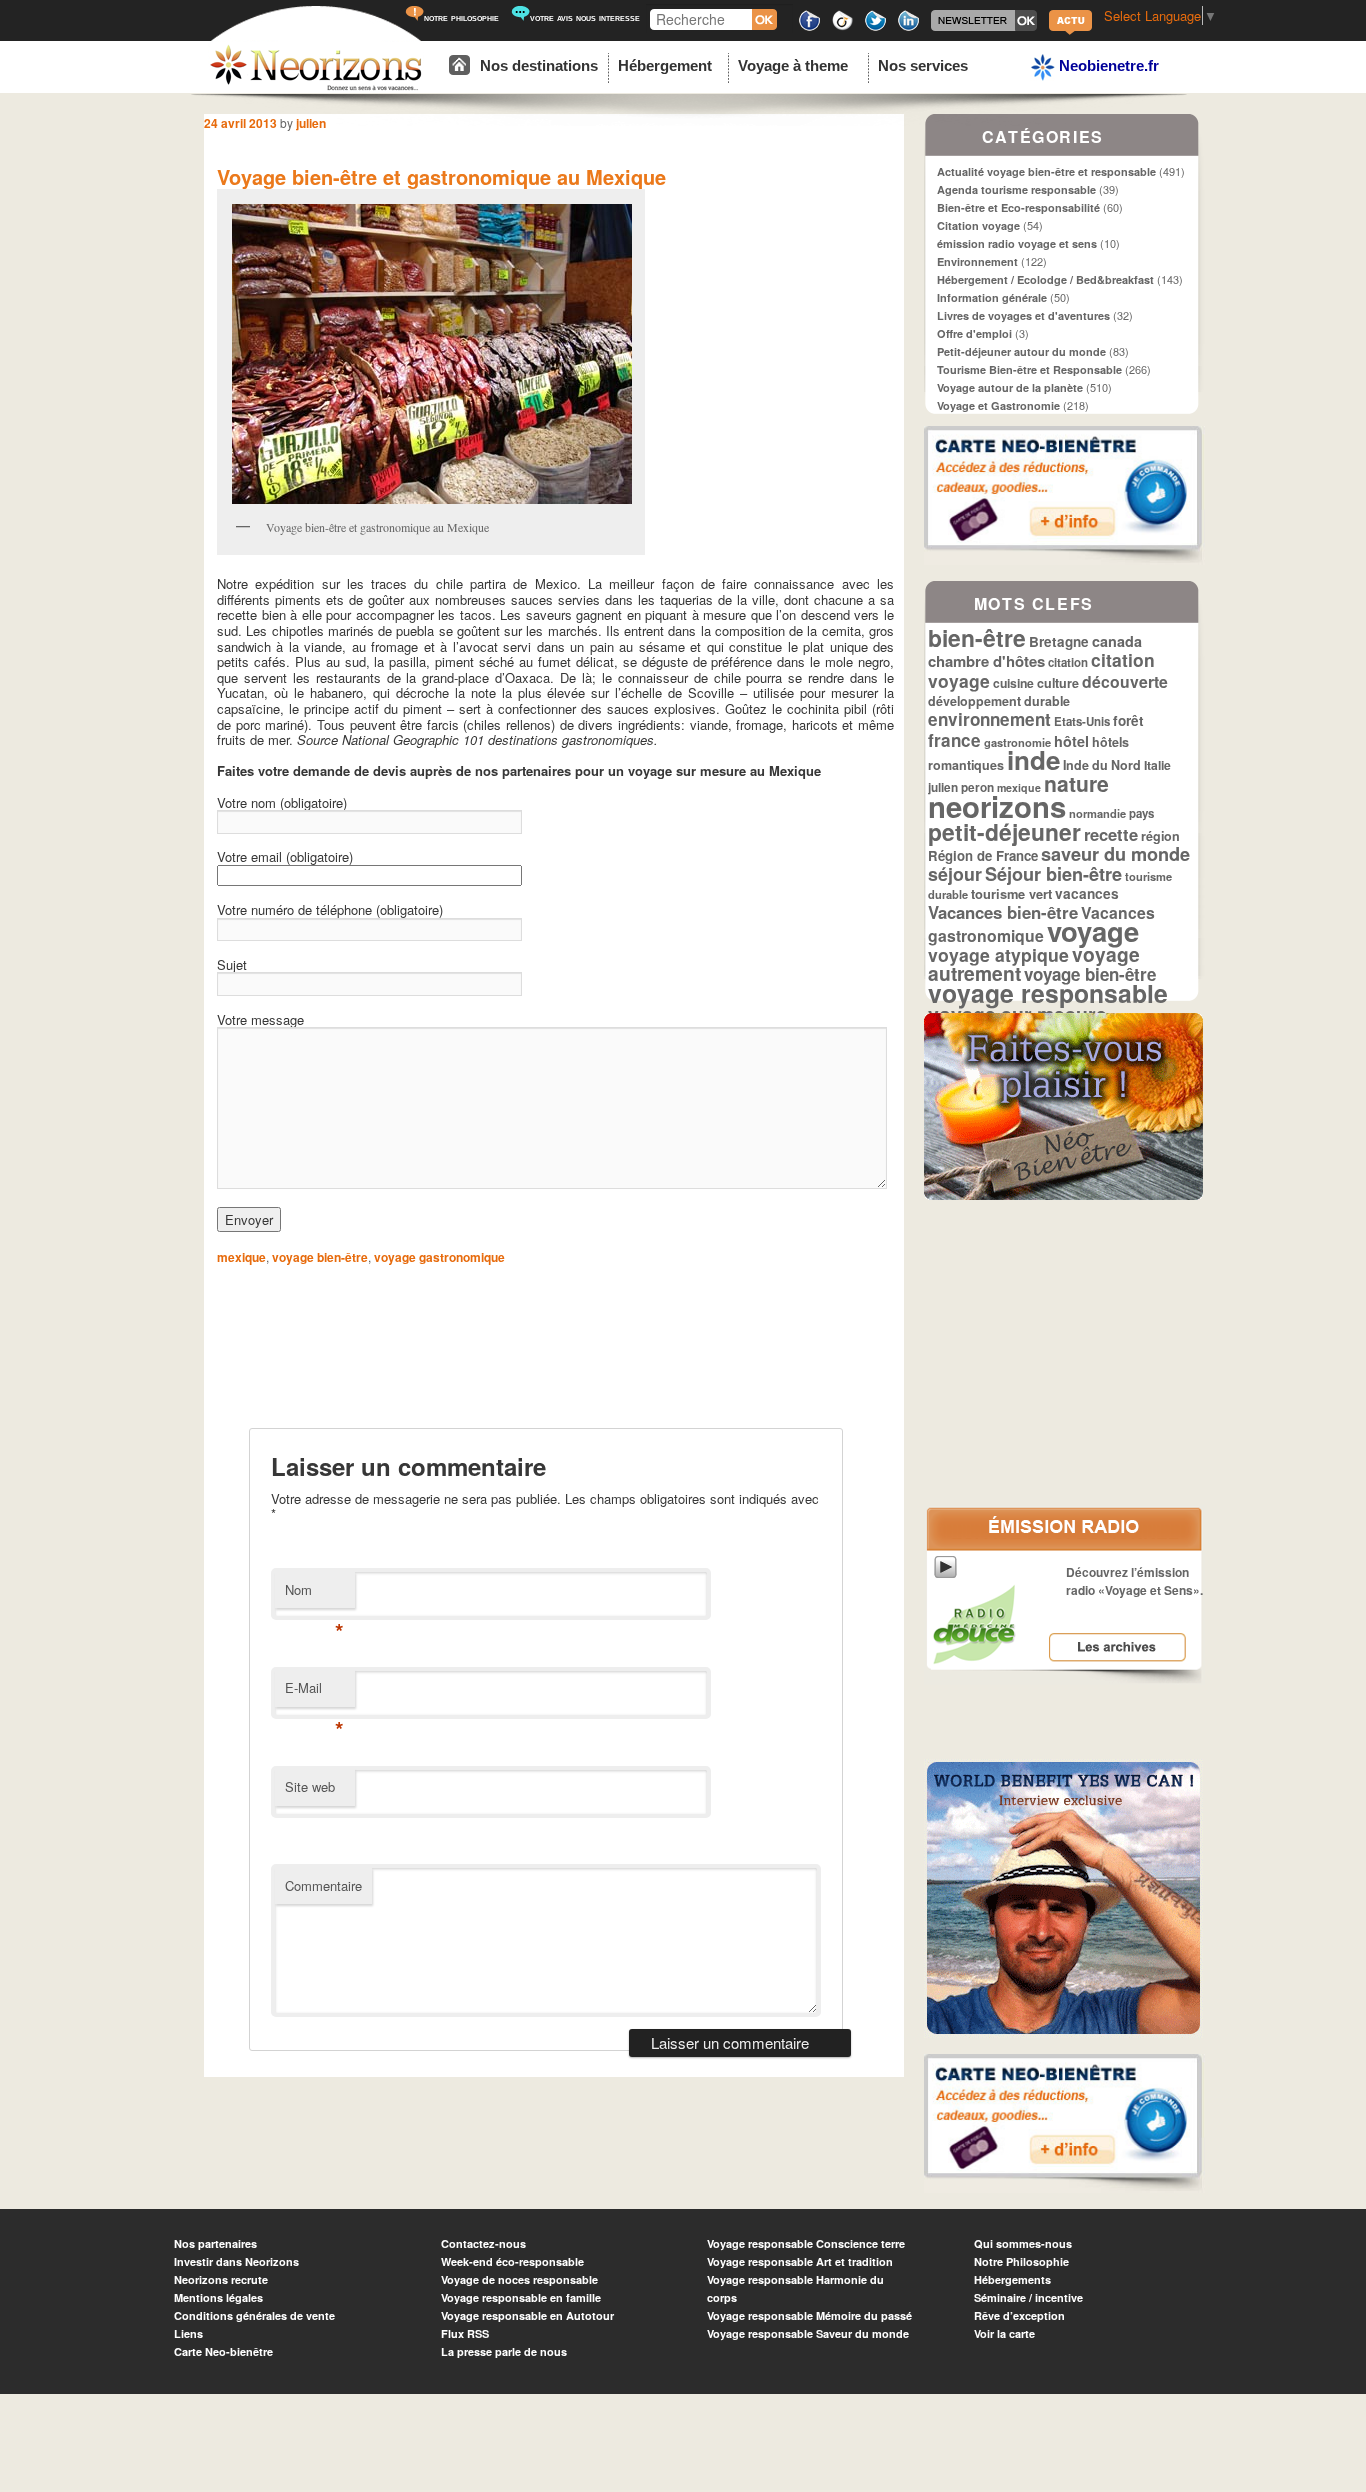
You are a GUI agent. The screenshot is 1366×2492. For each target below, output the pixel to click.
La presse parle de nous (504, 2351)
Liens (188, 2333)
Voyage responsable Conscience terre (806, 2243)
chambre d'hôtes (986, 661)
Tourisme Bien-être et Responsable (1029, 369)
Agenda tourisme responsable (1016, 189)
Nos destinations (539, 65)
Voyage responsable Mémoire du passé (809, 2315)
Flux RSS (465, 2333)
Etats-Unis (1082, 721)
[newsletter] (984, 27)
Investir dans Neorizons (236, 2261)
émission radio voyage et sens (1017, 243)
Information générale (992, 297)
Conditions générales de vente (254, 2315)
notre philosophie (461, 17)
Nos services (923, 65)
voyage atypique (998, 954)
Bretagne (1059, 641)
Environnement (977, 261)
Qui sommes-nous (1023, 2243)
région (1160, 836)
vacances (1087, 893)
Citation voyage (978, 225)
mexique (241, 1257)
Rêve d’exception (1019, 2315)
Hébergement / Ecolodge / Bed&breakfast (1045, 279)
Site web (310, 1786)
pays (1141, 813)
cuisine (1013, 683)
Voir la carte (1004, 2333)
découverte (1125, 681)
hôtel (1071, 741)
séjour (955, 873)
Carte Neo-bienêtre (223, 2351)
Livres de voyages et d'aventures (1023, 315)
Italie (1157, 765)
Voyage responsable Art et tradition (800, 2261)
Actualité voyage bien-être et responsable (1046, 171)
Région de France (983, 855)
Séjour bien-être (1053, 874)
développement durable (999, 701)
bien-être (977, 637)
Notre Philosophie (1021, 2261)
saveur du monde (1115, 854)
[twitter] (875, 27)
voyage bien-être (320, 1257)
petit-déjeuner (1004, 831)
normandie (1097, 813)
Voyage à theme (793, 65)
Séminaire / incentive (1028, 2297)
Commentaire (323, 1885)
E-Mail (314, 1692)
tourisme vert (1011, 893)
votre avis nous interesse (585, 17)
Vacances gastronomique (1041, 924)
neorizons (997, 806)
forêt (1128, 720)
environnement (989, 719)
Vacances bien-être (1003, 912)
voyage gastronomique (439, 1257)
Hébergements (1012, 2279)
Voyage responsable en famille (521, 2297)
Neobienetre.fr (1107, 65)
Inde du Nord (1102, 765)
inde (1033, 759)
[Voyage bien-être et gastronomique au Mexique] (431, 354)
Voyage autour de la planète (1010, 387)
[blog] (1070, 32)
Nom (314, 1594)
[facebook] (809, 27)
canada (1117, 641)
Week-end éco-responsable (512, 2261)
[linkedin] (908, 27)
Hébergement (665, 65)
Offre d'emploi (974, 333)
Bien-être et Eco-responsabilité (1018, 207)
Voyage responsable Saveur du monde (808, 2333)
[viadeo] (842, 27)
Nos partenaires (215, 2243)
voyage (1093, 930)
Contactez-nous (483, 2243)
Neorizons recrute (221, 2279)
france (954, 740)
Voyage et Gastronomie (998, 405)
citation (1068, 662)
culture (1058, 683)
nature (1076, 783)
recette (1111, 834)
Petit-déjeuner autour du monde (1021, 351)
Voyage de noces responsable (519, 2279)
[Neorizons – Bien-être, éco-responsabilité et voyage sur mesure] (316, 87)
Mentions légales (218, 2297)
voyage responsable (1048, 993)
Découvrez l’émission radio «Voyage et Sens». (1134, 1581)
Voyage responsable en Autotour (527, 2315)
